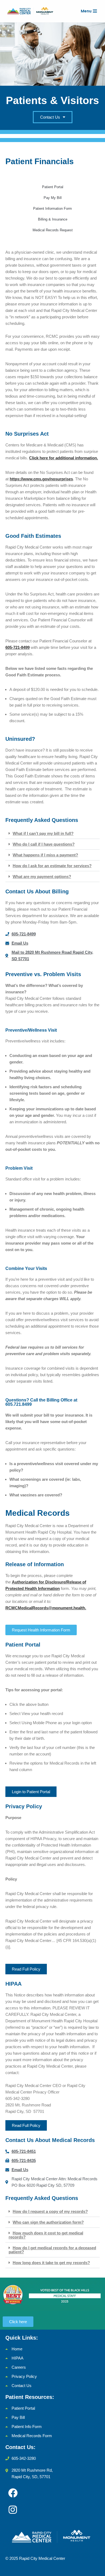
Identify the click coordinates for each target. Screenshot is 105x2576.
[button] (52, 834)
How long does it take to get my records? (51, 2263)
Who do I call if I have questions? (44, 844)
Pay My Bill (53, 198)
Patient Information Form (52, 209)
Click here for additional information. (64, 458)
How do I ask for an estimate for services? (52, 866)
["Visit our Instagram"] (13, 2510)
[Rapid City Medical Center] (32, 11)
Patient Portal (53, 187)
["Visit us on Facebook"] (13, 2493)
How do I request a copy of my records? (50, 2211)
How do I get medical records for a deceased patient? (52, 2250)
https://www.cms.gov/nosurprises (41, 479)
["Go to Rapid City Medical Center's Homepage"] (52, 2537)
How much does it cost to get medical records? (46, 2235)
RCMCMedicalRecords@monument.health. (46, 1608)
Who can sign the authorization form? (48, 2222)
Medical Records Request (53, 230)
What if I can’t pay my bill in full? (43, 833)
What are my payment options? (42, 877)
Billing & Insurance (53, 219)
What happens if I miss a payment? (45, 855)
